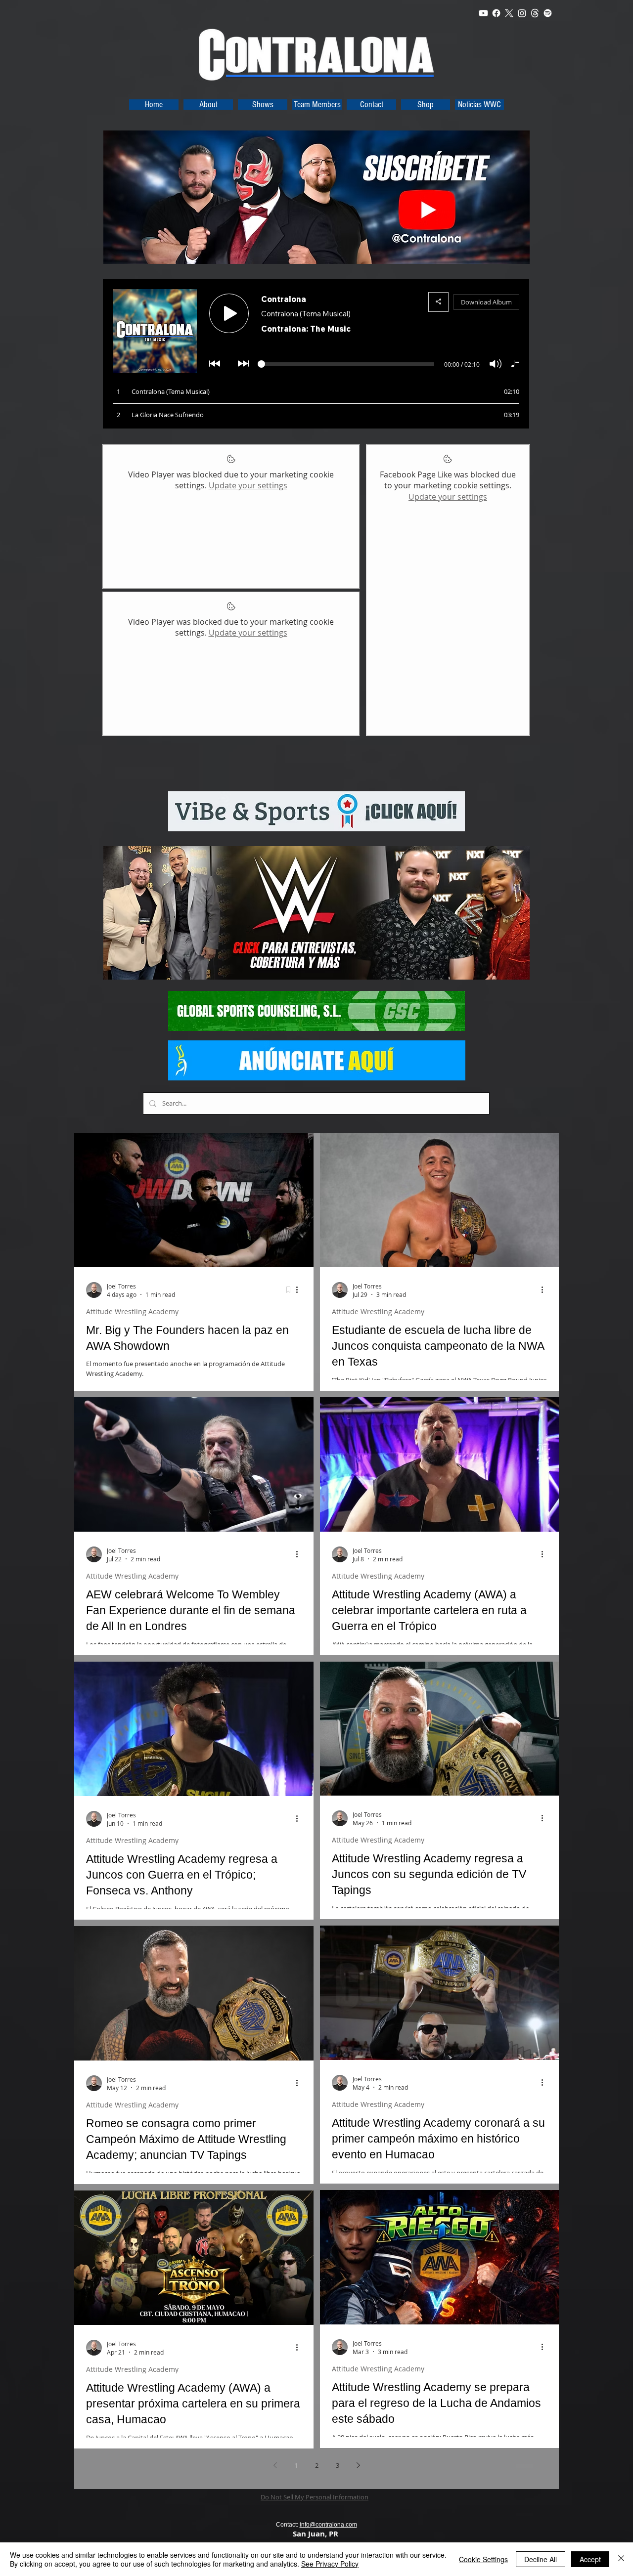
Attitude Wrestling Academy (132, 1311)
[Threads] (535, 13)
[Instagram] (522, 13)
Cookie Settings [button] (483, 2559)
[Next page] (358, 2465)
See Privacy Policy (330, 2564)
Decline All (541, 2559)
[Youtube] (483, 13)
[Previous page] (275, 2465)
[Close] (621, 2559)
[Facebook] (496, 13)
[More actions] (300, 1290)
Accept (590, 2559)
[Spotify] (548, 13)
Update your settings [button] (248, 485)
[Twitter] (509, 13)
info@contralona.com (328, 2525)
